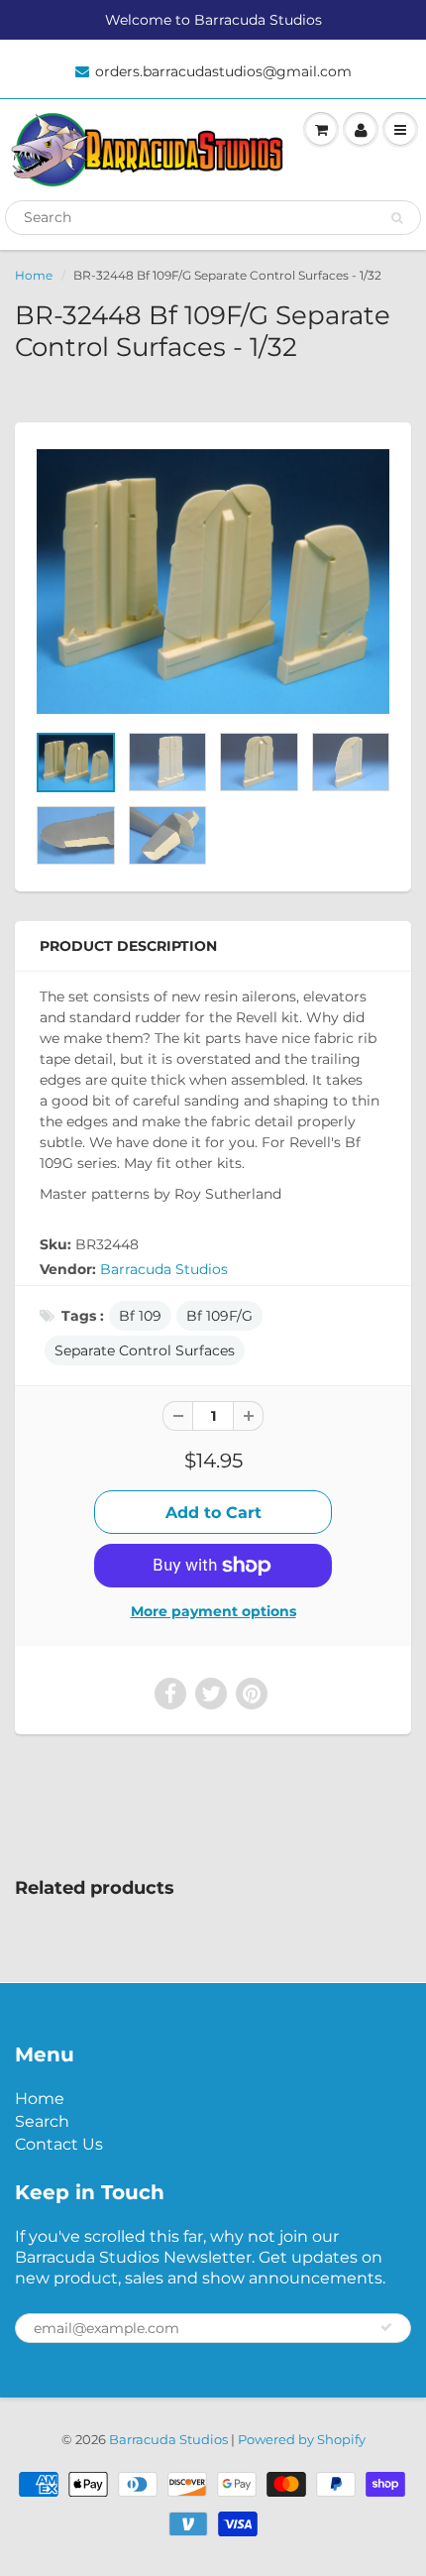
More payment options (213, 1611)
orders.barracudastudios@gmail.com (223, 71)
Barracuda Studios (164, 1269)
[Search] (397, 218)
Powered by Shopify (302, 2439)
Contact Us (59, 2144)
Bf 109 (140, 1316)
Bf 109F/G (219, 1316)
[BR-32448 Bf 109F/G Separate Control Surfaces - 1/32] (213, 582)
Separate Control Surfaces (145, 1350)
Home (34, 275)
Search (42, 2121)
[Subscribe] (386, 2327)
